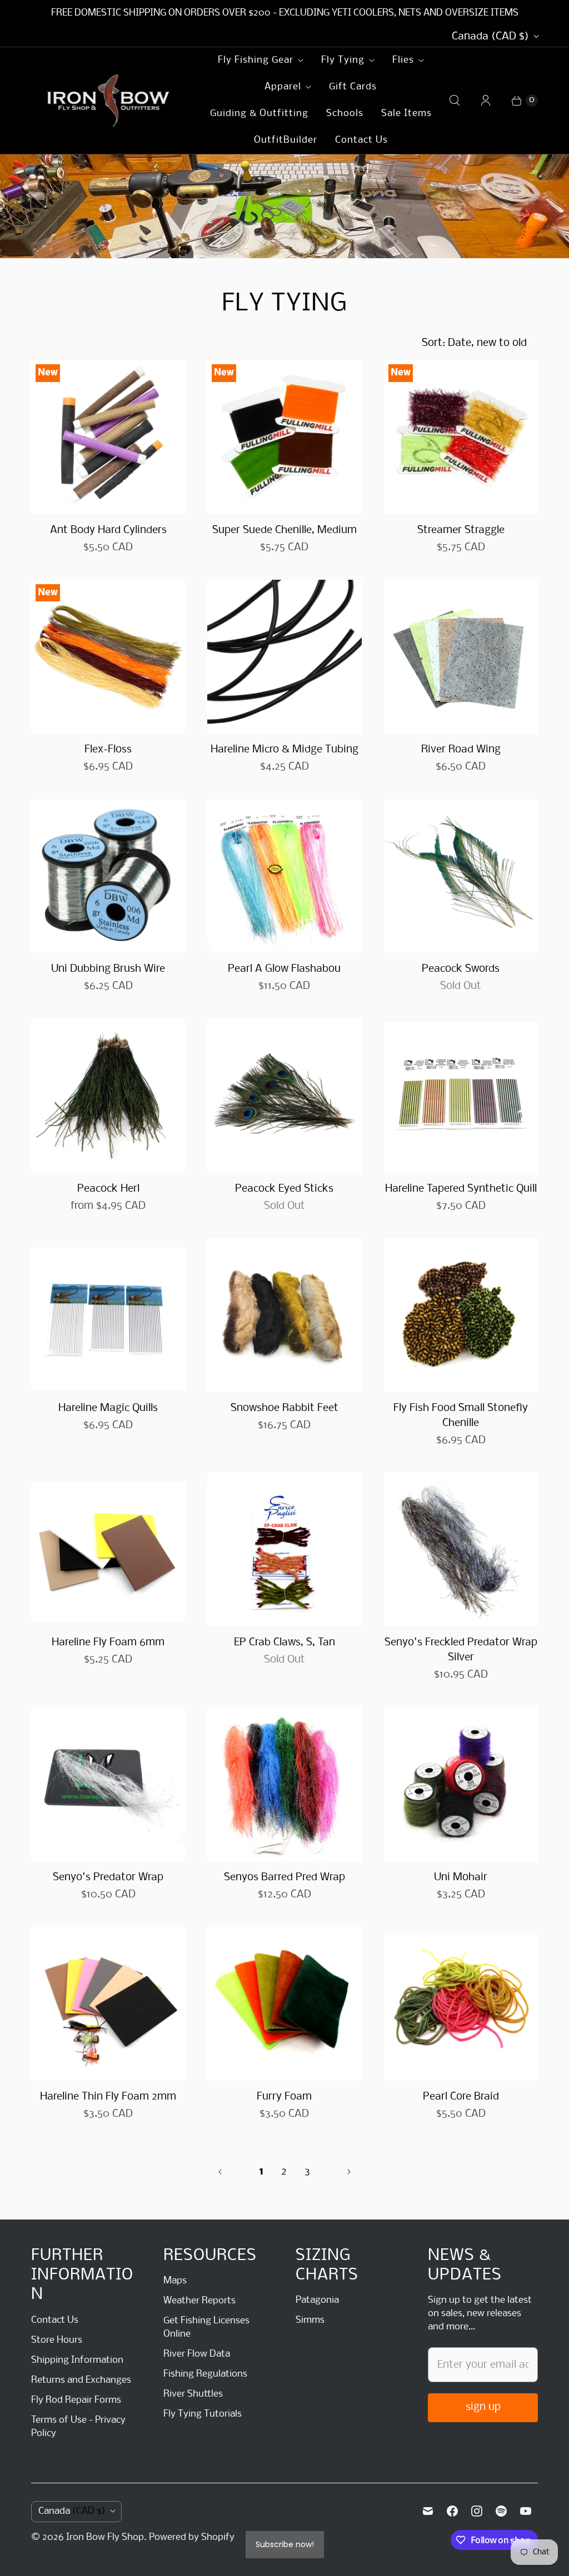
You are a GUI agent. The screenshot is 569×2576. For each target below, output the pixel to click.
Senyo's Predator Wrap (108, 1877)
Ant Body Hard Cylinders (108, 530)
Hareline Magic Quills (108, 1408)
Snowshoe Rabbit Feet (284, 1408)
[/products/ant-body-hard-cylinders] (108, 437)
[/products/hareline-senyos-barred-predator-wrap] (284, 1784)
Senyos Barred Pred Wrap (284, 1877)
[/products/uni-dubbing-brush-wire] (108, 876)
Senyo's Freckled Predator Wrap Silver (461, 1650)
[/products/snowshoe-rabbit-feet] (284, 1315)
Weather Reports (199, 2301)
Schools (345, 114)
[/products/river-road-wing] (461, 657)
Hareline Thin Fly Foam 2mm (108, 2097)
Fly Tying (343, 60)
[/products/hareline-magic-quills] (108, 1315)
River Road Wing (461, 750)
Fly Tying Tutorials (203, 2414)
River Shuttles (193, 2394)
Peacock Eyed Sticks (284, 1189)
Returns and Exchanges (81, 2380)
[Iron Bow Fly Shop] (109, 101)
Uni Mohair (461, 1877)
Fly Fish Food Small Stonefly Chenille (461, 1416)
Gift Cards (353, 87)
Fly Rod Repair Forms (76, 2400)
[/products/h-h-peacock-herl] (108, 1095)
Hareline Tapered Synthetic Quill (461, 1189)
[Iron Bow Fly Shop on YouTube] (526, 2511)
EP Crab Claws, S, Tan (284, 1643)
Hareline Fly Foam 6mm (108, 1643)
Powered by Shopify (192, 2537)
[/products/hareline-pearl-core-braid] (461, 2004)
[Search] (455, 101)
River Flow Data (197, 2354)
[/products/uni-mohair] (461, 1784)
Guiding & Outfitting (259, 114)
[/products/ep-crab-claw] (284, 1550)
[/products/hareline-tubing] (284, 657)
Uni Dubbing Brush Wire (108, 969)
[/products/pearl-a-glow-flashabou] (284, 876)
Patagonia (317, 2300)
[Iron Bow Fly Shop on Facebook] (452, 2511)
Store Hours (57, 2340)
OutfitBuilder (286, 140)
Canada (490, 37)
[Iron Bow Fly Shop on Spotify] (501, 2511)
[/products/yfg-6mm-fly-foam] (108, 1550)
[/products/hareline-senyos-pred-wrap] (108, 1784)
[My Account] (486, 101)
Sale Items (406, 114)
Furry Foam (284, 2097)
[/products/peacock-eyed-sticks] (284, 1095)
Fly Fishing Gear (256, 60)
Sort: (474, 343)
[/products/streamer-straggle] (461, 437)
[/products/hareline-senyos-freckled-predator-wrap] (461, 1550)
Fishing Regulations (205, 2374)
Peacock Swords (461, 969)
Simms (310, 2320)
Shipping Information (77, 2360)
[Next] (349, 2172)
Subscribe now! (285, 2544)
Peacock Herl (108, 1189)
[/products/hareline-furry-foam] (284, 2004)
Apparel (283, 87)
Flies (403, 60)
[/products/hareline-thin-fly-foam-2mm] (108, 2004)
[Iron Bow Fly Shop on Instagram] (477, 2511)
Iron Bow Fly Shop (105, 2537)
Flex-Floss (108, 750)
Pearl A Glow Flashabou (284, 969)
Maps (175, 2281)
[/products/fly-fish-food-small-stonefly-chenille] (461, 1315)
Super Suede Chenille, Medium (284, 530)
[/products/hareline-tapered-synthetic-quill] (461, 1095)
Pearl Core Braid (461, 2097)
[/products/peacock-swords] (461, 876)
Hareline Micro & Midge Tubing (284, 750)
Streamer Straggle (461, 530)
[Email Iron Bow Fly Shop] (428, 2511)
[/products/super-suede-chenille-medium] (284, 437)
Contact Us (361, 140)
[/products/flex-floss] (108, 657)
